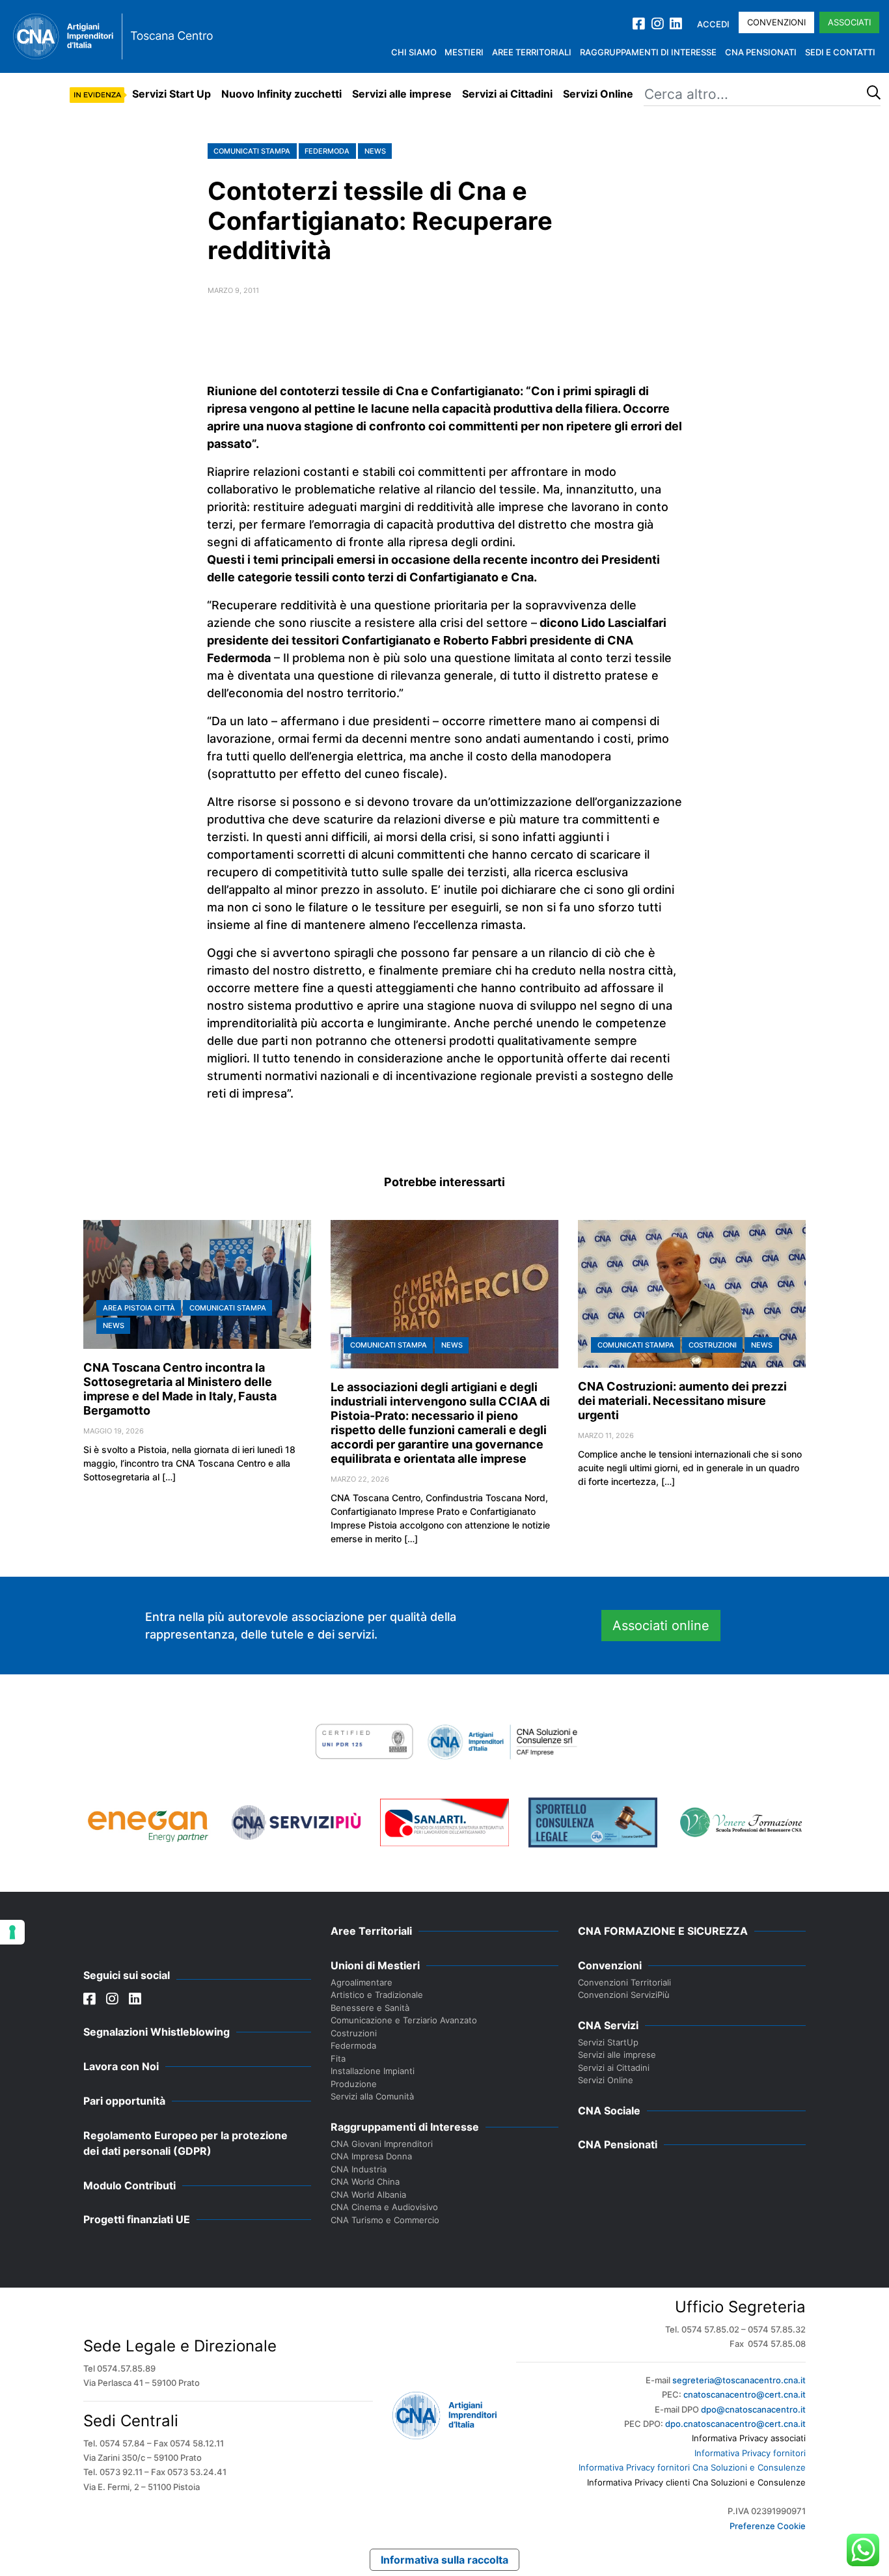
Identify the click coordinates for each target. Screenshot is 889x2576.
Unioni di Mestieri (375, 1965)
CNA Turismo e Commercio (385, 2220)
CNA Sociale (609, 2111)
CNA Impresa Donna (371, 2156)
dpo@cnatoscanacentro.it (753, 2409)
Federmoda (327, 151)
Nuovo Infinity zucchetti (281, 94)
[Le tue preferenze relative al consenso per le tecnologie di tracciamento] (12, 1932)
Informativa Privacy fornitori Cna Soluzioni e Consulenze (692, 2467)
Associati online (661, 1626)
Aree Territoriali (532, 52)
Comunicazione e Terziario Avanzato (404, 2020)
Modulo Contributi (130, 2185)
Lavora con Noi (121, 2066)
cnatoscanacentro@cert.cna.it (745, 2394)
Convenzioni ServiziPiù (624, 1995)
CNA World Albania (368, 2195)
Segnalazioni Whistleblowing (157, 2032)
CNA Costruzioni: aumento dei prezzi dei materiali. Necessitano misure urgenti (682, 1401)
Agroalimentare (362, 1982)
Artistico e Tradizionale (377, 1995)
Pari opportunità (124, 2101)
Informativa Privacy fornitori (750, 2453)
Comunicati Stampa (252, 151)
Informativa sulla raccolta (444, 2560)
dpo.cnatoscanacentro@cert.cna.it (735, 2424)
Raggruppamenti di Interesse (648, 52)
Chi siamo (414, 52)
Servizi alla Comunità (372, 2096)
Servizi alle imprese (402, 94)
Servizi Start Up (171, 94)
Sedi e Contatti (840, 52)
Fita (338, 2058)
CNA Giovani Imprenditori (382, 2144)
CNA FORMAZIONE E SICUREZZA (663, 1931)
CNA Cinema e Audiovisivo (384, 2207)
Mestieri (464, 52)
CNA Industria (359, 2169)
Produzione (354, 2084)
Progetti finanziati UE (137, 2219)
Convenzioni (776, 22)
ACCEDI (713, 24)
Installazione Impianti (373, 2071)
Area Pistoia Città (139, 1308)
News (375, 151)
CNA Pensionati (761, 52)
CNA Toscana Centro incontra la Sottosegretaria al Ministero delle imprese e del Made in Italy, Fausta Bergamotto (180, 1389)
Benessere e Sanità (370, 2008)
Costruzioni (713, 1345)
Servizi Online (598, 94)
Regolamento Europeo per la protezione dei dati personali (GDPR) (185, 2143)
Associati (849, 22)
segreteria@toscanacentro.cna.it (739, 2380)
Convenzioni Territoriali (624, 1982)
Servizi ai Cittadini (507, 94)
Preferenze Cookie (768, 2526)
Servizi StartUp (608, 2042)
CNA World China (365, 2181)
